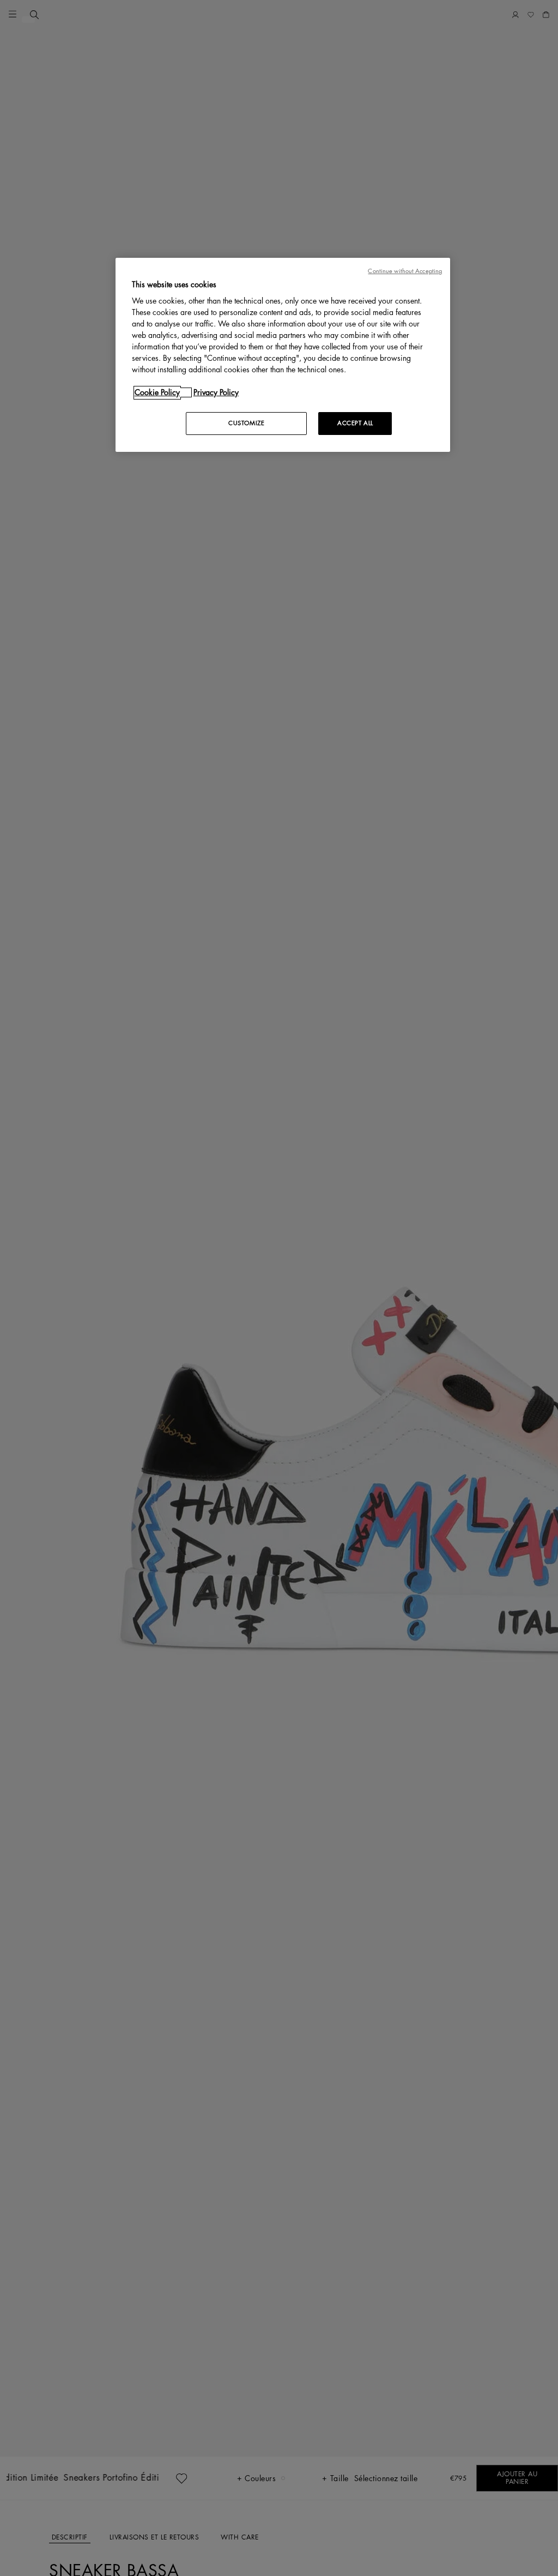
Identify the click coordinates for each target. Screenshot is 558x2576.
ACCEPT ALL (355, 423)
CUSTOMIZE (246, 423)
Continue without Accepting (405, 271)
